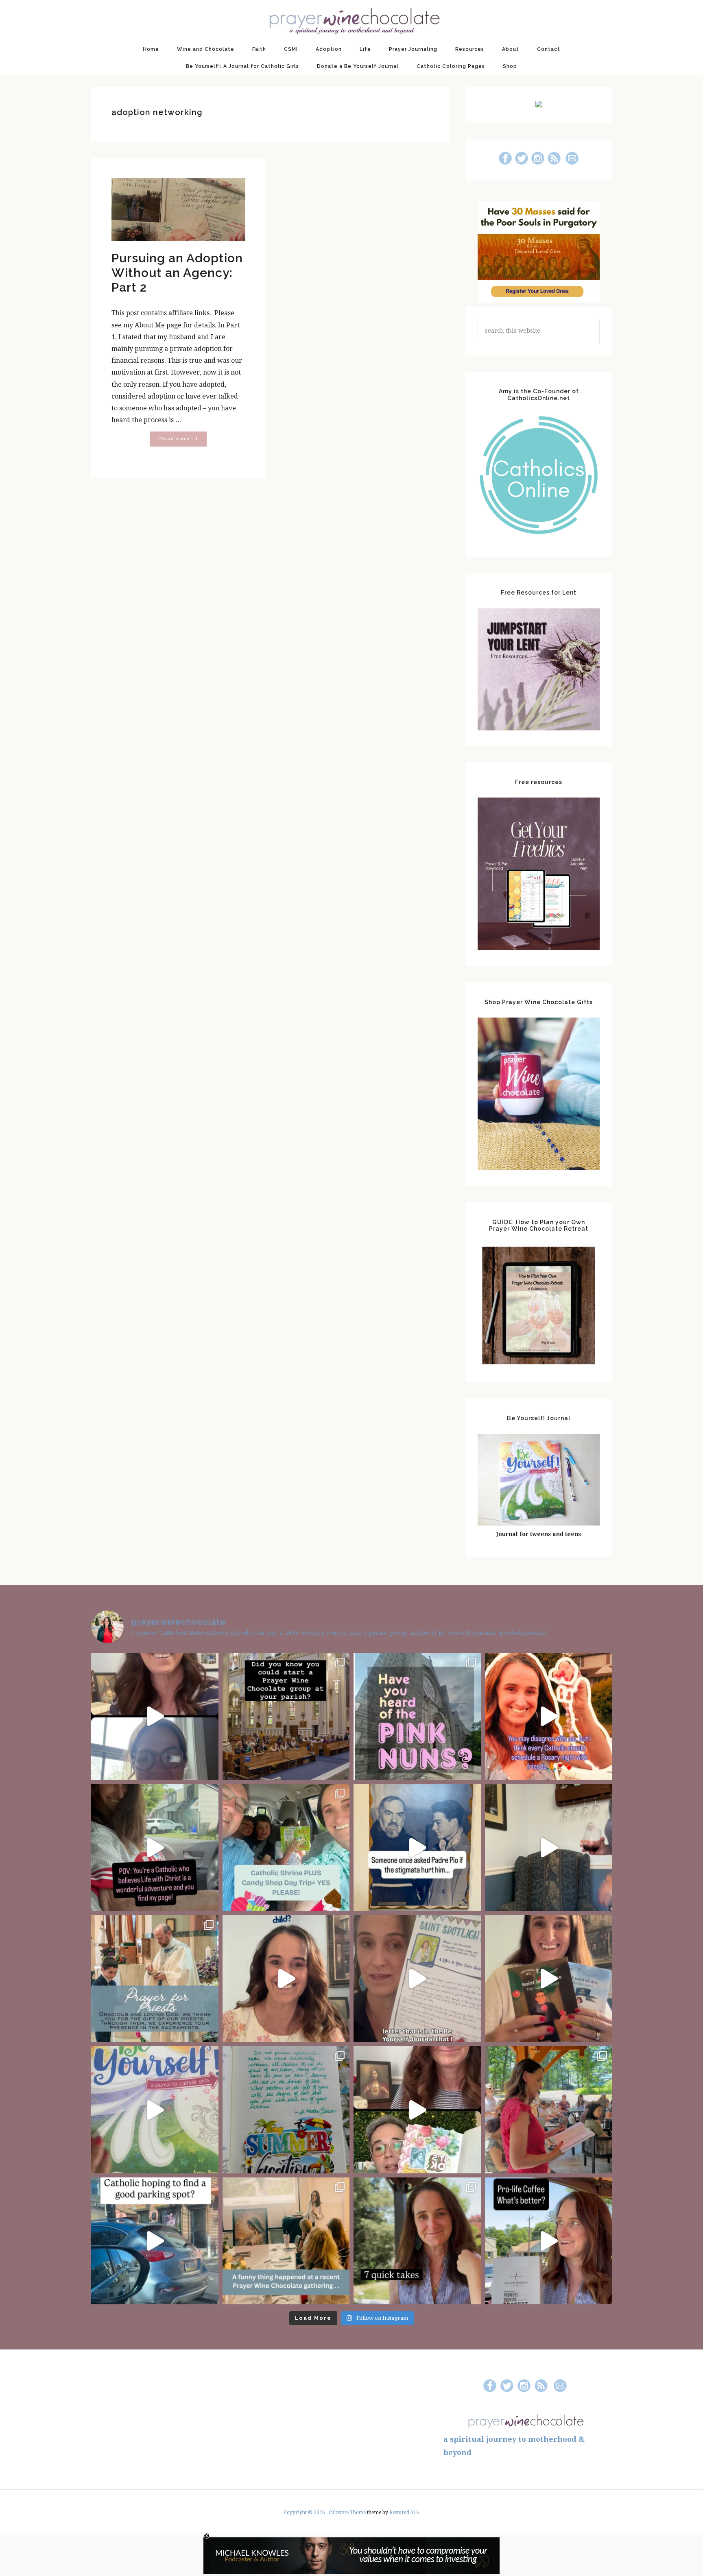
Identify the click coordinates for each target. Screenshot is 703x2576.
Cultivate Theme (347, 2513)
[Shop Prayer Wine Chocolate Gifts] (539, 1168)
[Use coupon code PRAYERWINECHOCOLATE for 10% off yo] (286, 1979)
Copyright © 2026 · (306, 2513)
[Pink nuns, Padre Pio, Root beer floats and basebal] (155, 1847)
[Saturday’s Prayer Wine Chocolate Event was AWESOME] (549, 2110)
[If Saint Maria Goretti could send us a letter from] (417, 1979)
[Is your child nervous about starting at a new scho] (549, 1979)
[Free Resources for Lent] (539, 728)
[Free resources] (539, 948)
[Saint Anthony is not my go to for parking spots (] (155, 2241)
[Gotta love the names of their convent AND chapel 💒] (417, 1716)
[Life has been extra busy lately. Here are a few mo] (417, 2241)
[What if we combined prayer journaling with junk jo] (286, 2110)
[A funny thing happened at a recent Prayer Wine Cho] (286, 2241)
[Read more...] (182, 441)
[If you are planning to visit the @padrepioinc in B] (286, 1847)
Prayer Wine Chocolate (351, 20)
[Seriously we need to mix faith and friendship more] (549, 1716)
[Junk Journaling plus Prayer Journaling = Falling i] (417, 2110)
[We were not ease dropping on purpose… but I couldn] (549, 2241)
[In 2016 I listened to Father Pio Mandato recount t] (417, 1847)
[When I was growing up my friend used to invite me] (549, 1847)
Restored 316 (404, 2513)
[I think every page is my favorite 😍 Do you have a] (155, 2110)
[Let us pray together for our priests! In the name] (155, 1979)
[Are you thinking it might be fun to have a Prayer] (286, 1716)
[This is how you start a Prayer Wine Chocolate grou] (155, 1716)
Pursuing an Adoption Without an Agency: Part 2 (177, 273)
